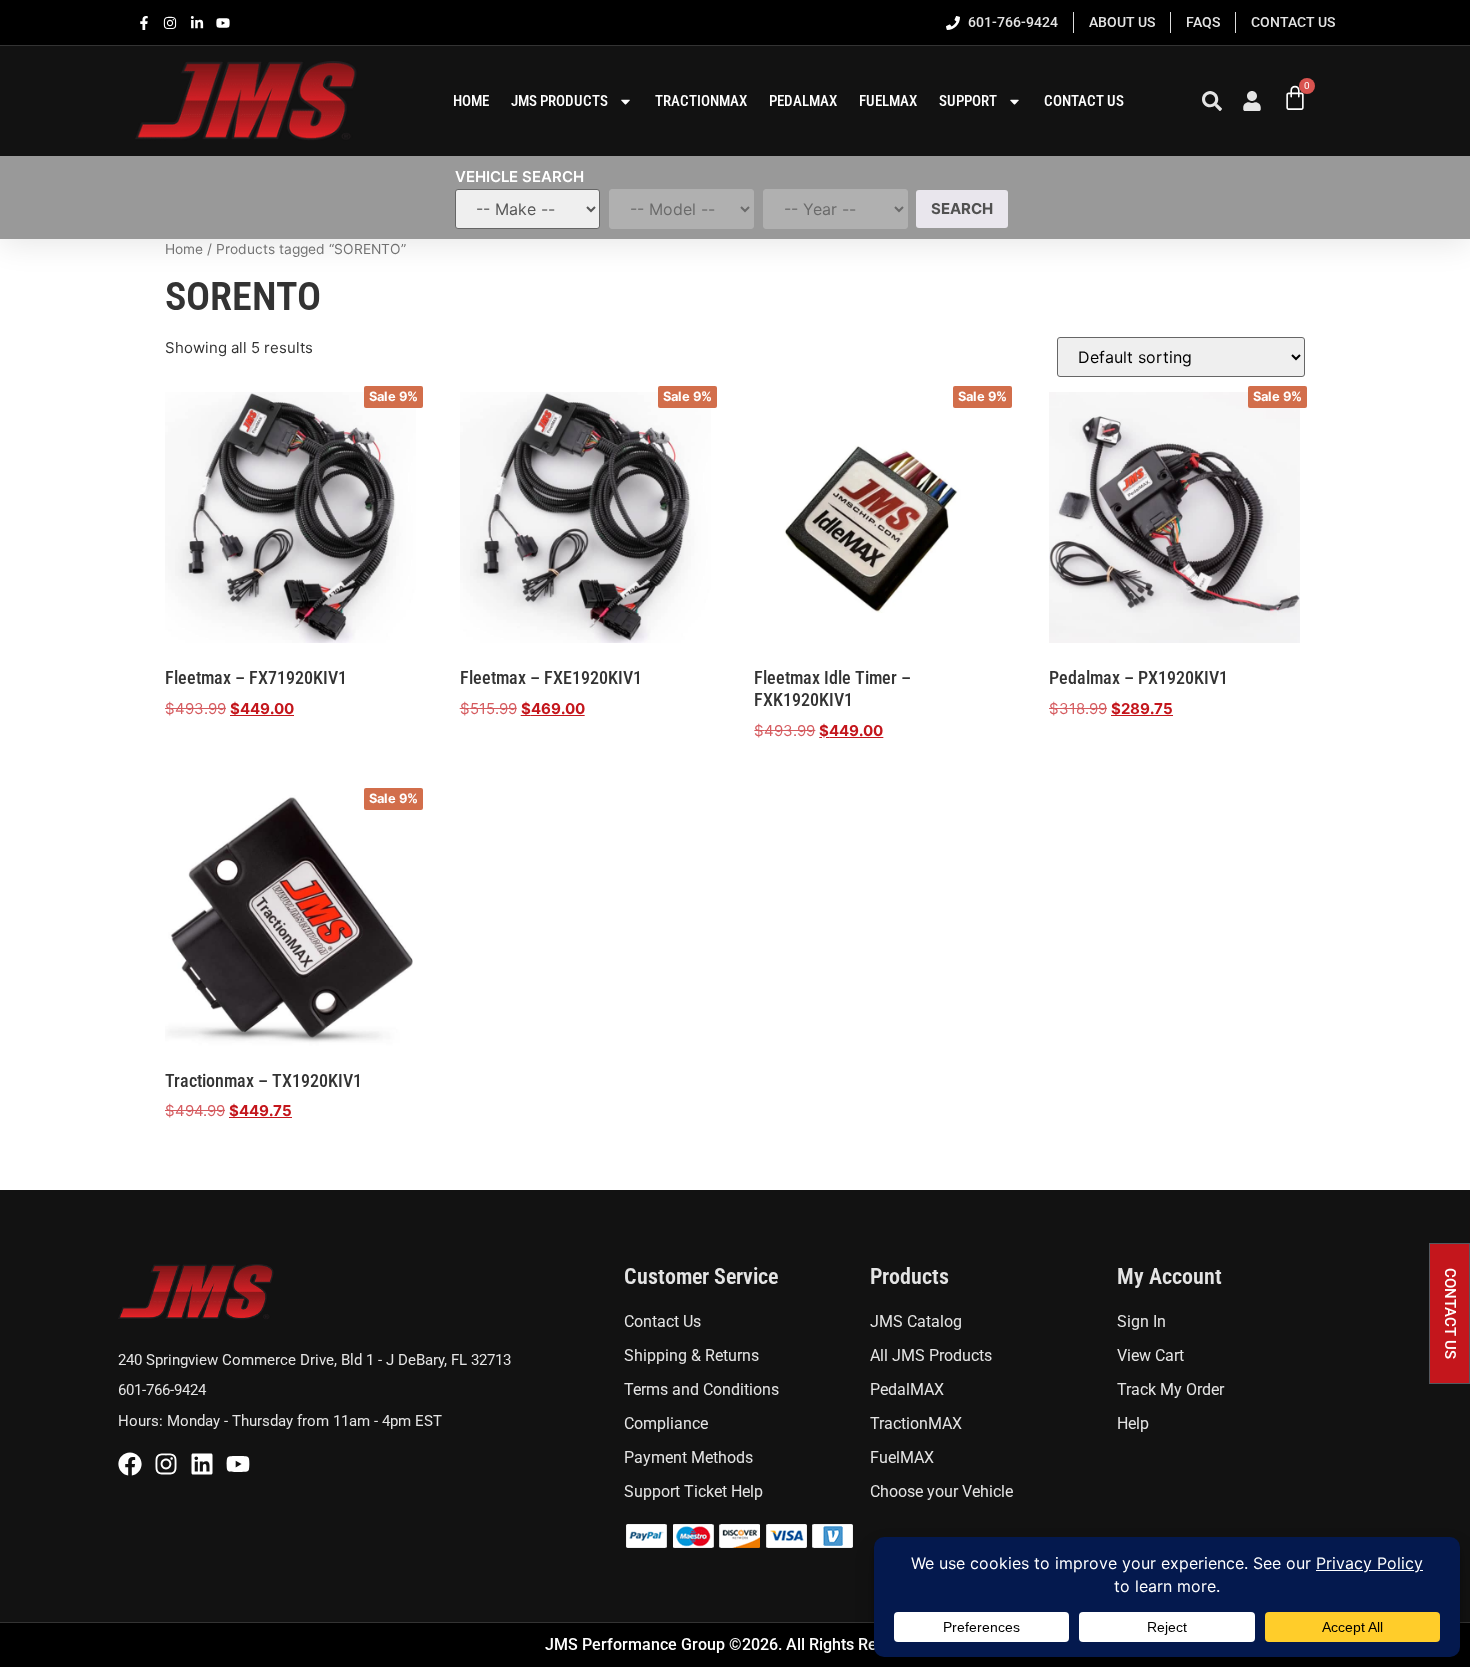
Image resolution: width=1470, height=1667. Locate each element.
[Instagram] (166, 1464)
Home (184, 249)
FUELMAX (888, 101)
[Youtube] (238, 1464)
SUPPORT (968, 101)
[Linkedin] (202, 1464)
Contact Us (1084, 101)
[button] (1449, 1313)
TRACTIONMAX (701, 101)
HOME (471, 101)
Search (962, 208)
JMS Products (559, 101)
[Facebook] (130, 1464)
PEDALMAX (803, 101)
